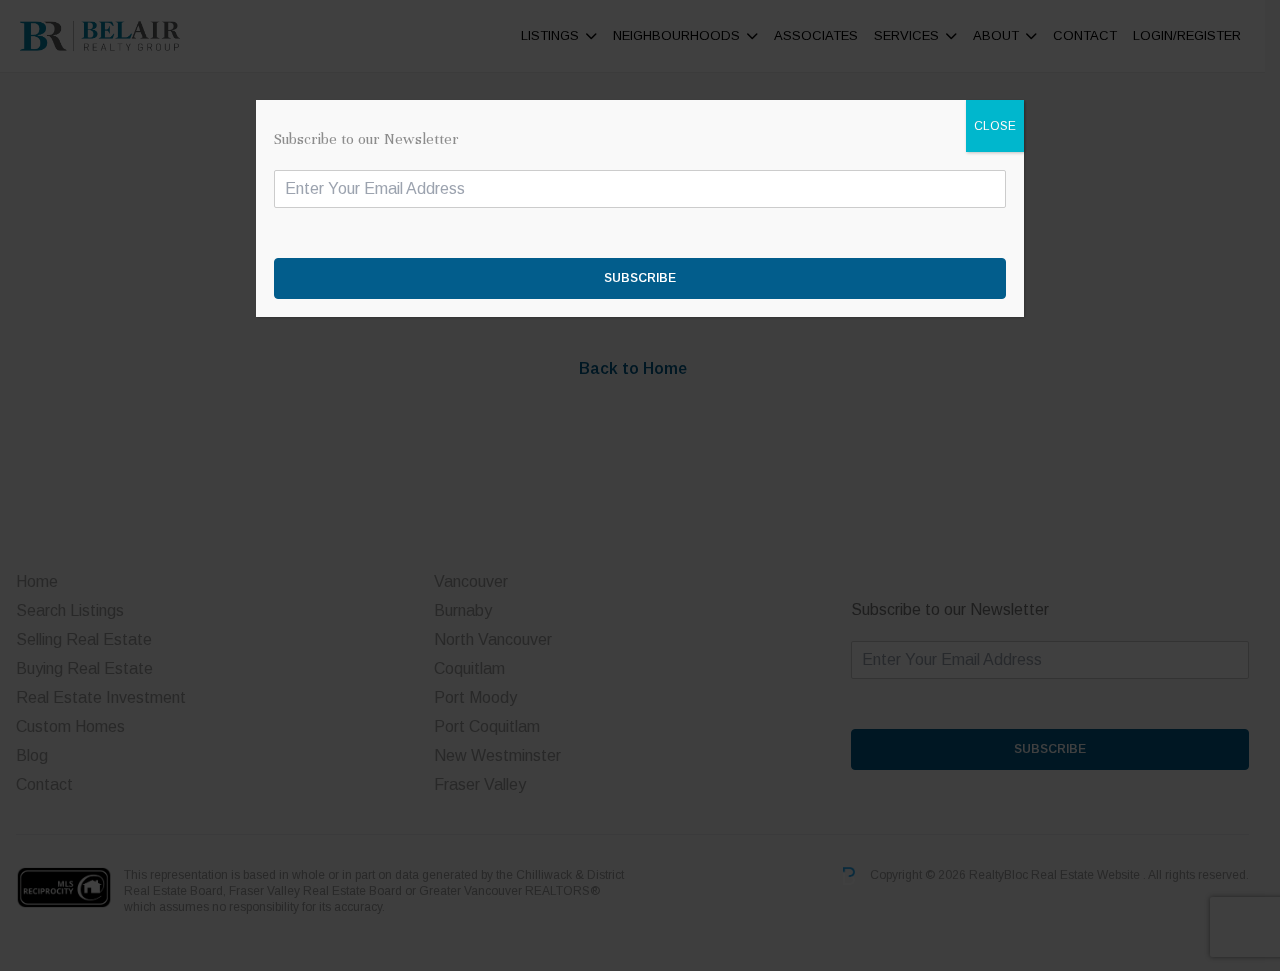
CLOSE (995, 126)
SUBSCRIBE (640, 278)
